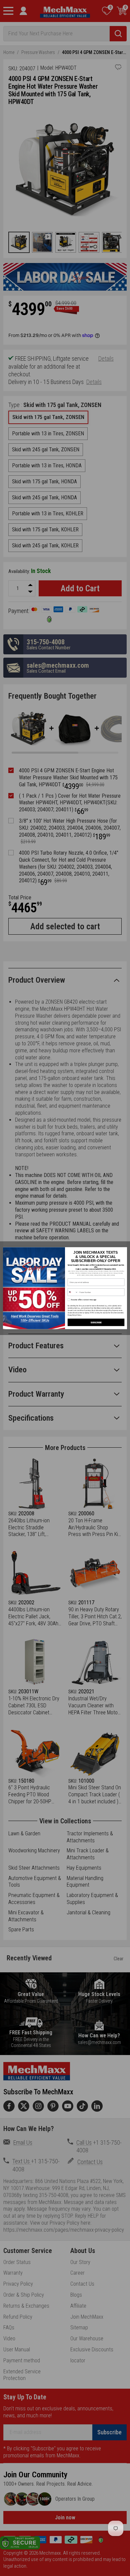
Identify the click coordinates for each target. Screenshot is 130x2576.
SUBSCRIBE (96, 1322)
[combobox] (73, 1292)
